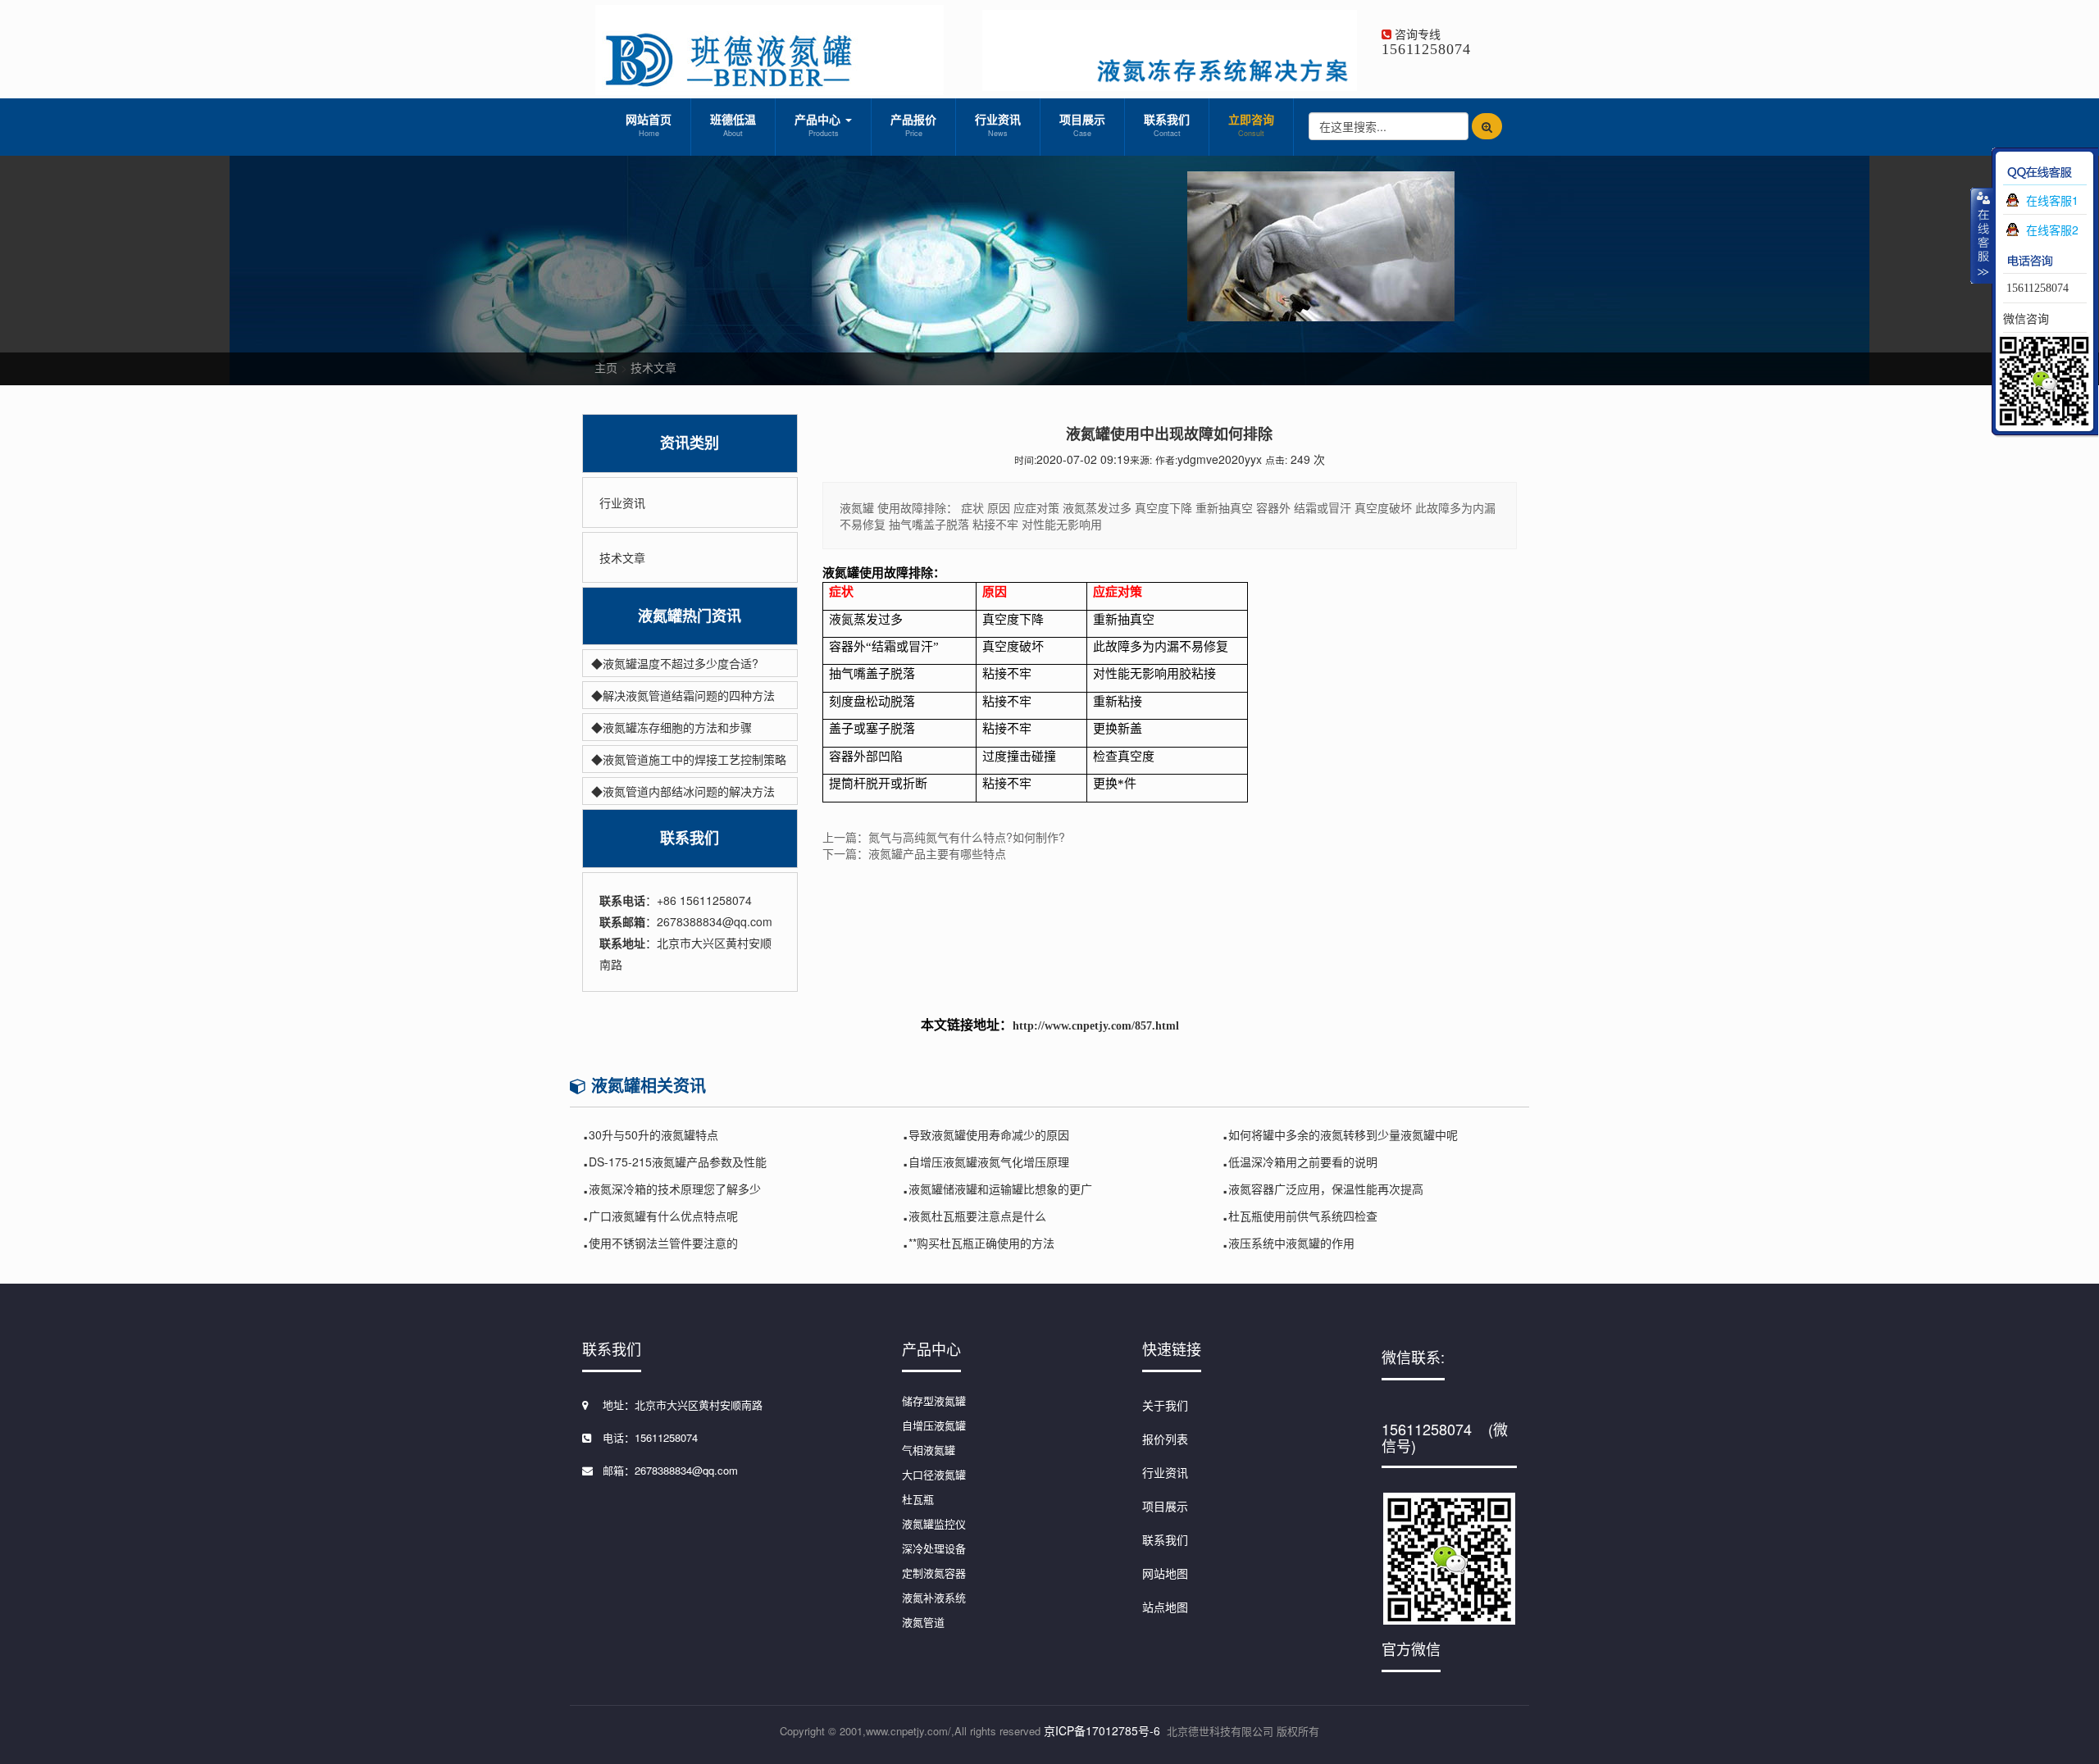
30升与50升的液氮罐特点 (653, 1134)
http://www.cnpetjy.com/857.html (1096, 1026)
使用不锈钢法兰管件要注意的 (663, 1243)
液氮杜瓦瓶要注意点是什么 (977, 1216)
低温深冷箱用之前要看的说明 (1303, 1162)
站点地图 (1165, 1607)
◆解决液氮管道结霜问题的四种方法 (683, 695)
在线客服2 (2052, 230)
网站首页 (649, 125)
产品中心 (819, 125)
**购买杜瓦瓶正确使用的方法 (981, 1243)
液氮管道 (923, 1622)
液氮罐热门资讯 (690, 616)
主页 (606, 367)
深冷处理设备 (934, 1548)
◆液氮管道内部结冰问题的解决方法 (683, 791)
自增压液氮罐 (934, 1425)
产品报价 (913, 125)
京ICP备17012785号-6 (1102, 1730)
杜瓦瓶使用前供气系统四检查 (1303, 1216)
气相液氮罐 (929, 1450)
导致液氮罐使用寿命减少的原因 (989, 1134)
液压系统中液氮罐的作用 (1291, 1243)
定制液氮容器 (934, 1573)
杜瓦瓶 (918, 1499)
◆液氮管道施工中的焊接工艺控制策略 (689, 759)
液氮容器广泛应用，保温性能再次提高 (1326, 1189)
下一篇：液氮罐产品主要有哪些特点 (914, 853)
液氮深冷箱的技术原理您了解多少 (675, 1189)
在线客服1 (2052, 200)
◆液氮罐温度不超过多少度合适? (675, 663)
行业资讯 (998, 125)
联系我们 (1167, 125)
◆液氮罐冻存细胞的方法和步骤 (672, 727)
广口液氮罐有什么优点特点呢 (663, 1216)
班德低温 (733, 125)
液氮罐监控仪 (934, 1523)
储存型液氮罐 (934, 1400)
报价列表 (1165, 1439)
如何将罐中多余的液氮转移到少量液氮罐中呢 (1343, 1134)
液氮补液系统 (934, 1597)
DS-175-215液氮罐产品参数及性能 (678, 1162)
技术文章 (653, 367)
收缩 (1982, 235)
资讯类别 (690, 443)
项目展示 (1082, 125)
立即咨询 (1251, 125)
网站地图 (1165, 1573)
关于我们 (1165, 1405)
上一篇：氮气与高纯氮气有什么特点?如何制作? (944, 837)
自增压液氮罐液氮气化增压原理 (989, 1162)
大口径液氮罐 (934, 1474)
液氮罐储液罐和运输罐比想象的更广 (1000, 1189)
